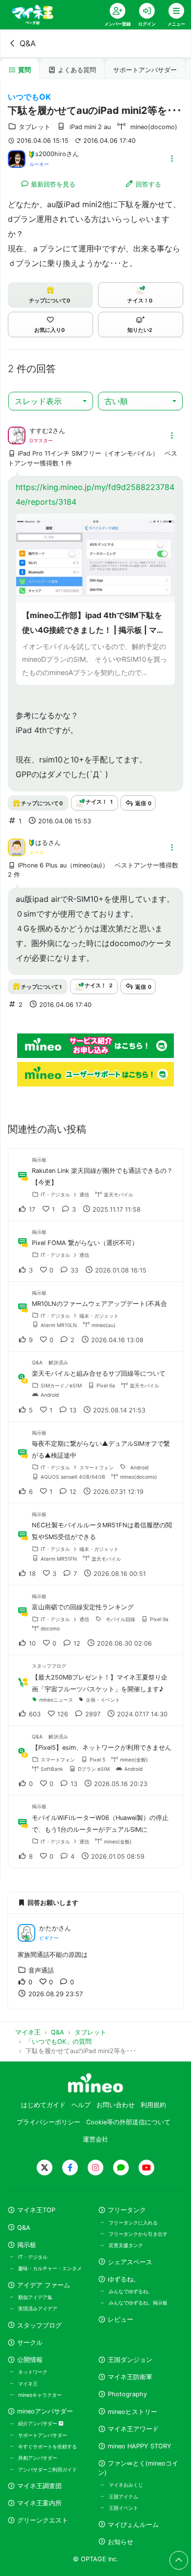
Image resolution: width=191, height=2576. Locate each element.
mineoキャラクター (40, 2395)
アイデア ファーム (44, 2285)
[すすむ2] (17, 435)
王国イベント (123, 2508)
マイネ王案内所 (39, 2503)
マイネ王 (28, 2384)
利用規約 (153, 2105)
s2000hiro (51, 154)
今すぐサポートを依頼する (48, 2446)
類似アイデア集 (35, 2297)
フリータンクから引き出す (138, 2234)
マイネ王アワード (133, 2429)
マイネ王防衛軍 (130, 2377)
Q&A (28, 43)
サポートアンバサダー (145, 70)
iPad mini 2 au (90, 127)
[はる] (17, 846)
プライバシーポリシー (48, 2122)
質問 (24, 70)
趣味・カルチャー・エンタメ (50, 2268)
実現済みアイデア (38, 2308)
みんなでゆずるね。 (131, 2291)
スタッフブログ (39, 2325)
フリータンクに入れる (133, 2223)
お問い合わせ (116, 2105)
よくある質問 (77, 70)
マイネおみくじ (126, 2485)
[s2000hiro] (17, 158)
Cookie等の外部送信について (128, 2122)
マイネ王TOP (36, 2210)
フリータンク (127, 2210)
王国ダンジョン (130, 2360)
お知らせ (120, 2542)
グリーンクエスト (43, 2520)
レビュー (120, 2319)
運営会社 (95, 2139)
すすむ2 (41, 431)
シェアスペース (130, 2262)
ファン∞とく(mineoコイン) (138, 2468)
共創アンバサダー (38, 2458)
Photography (127, 2394)
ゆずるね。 (124, 2279)
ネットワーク (33, 2372)
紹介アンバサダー (38, 2423)
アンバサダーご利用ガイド (48, 2469)
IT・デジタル (33, 2257)
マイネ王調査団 (39, 2486)
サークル (30, 2343)
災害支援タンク (126, 2245)
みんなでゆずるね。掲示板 (138, 2303)
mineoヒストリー (132, 2412)
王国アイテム (123, 2496)
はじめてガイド (43, 2105)
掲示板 (27, 2245)
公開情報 (30, 2360)
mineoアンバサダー (45, 2411)
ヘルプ (81, 2105)
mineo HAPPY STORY (140, 2446)
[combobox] (51, 401)
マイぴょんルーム (133, 2525)
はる (42, 843)
